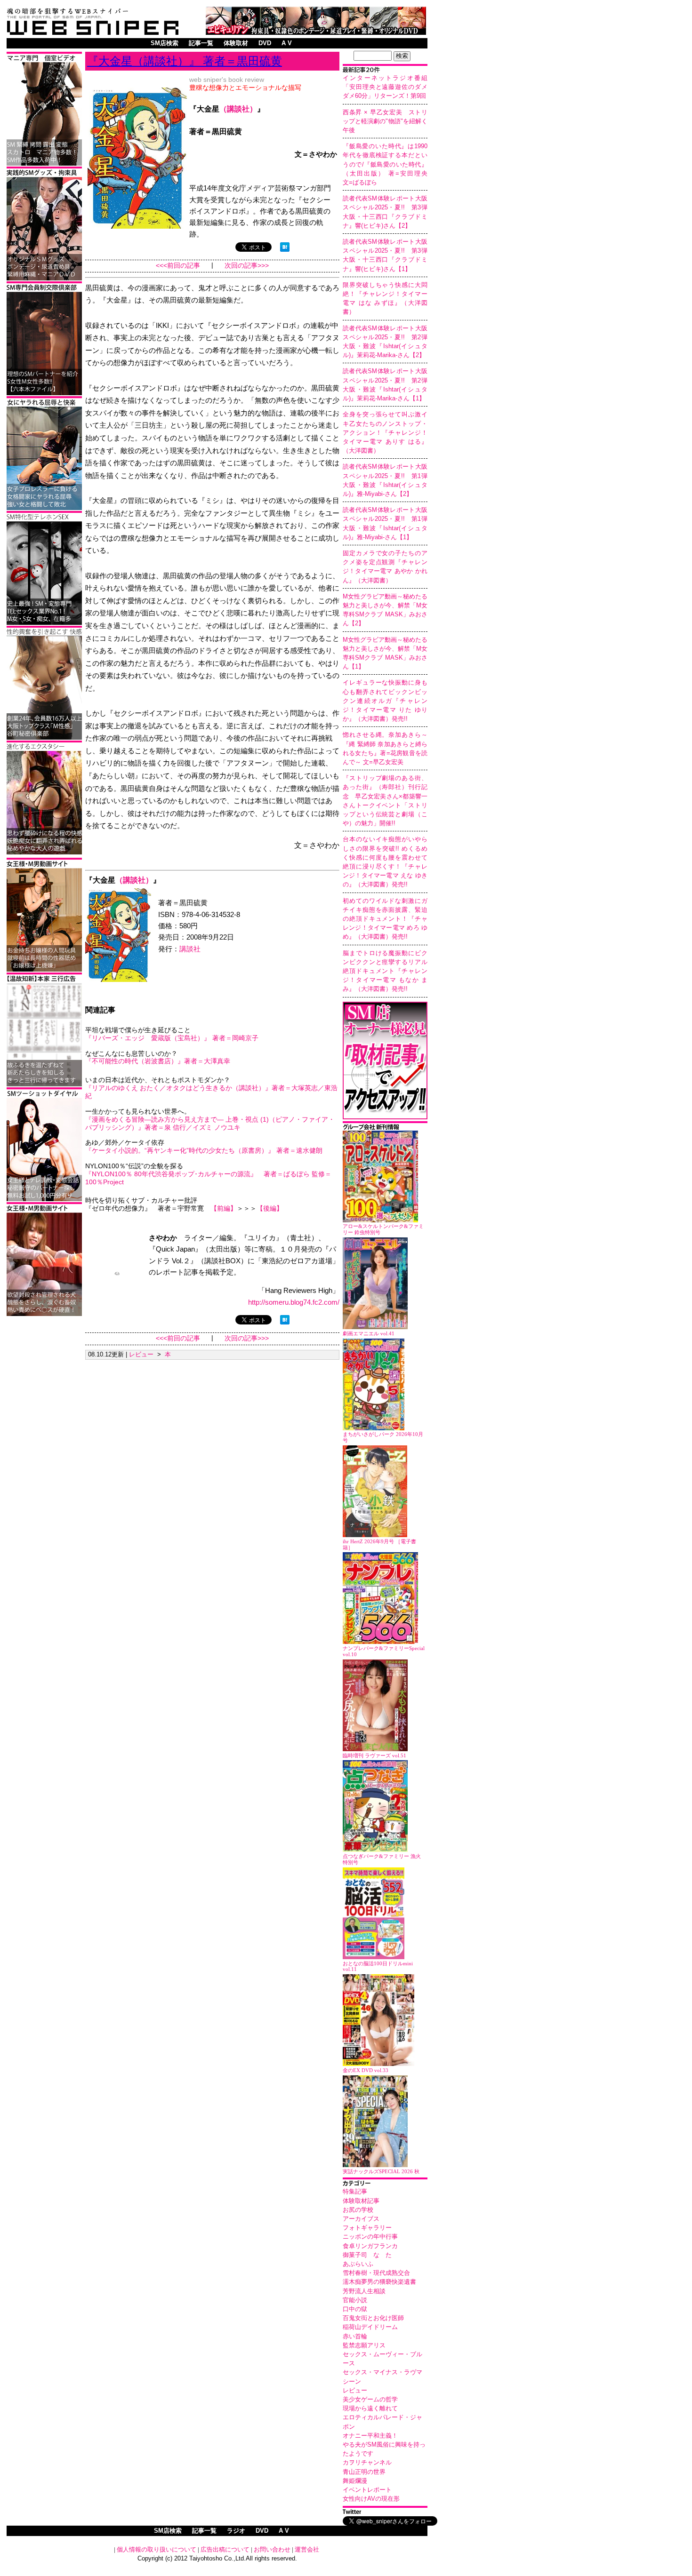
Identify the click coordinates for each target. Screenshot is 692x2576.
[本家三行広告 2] (44, 1085)
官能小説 (355, 2300)
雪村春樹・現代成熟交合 (376, 2273)
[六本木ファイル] (44, 394)
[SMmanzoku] (44, 623)
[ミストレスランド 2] (44, 970)
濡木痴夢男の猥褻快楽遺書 (379, 2282)
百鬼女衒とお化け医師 (373, 2318)
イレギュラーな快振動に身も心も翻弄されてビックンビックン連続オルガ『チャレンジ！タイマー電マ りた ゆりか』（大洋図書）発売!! (385, 701)
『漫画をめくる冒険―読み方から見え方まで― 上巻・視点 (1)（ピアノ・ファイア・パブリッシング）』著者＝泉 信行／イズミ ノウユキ (210, 1123)
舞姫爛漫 (355, 2481)
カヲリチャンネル (367, 2462)
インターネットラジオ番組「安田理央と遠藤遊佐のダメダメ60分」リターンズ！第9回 (385, 87)
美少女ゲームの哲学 (370, 2399)
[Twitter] (385, 2513)
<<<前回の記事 (178, 266)
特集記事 (355, 2191)
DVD (265, 43)
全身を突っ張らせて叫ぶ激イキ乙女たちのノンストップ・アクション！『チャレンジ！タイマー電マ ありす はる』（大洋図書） (385, 432)
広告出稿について (225, 2549)
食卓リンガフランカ (370, 2246)
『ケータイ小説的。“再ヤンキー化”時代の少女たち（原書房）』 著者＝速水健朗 (204, 1150)
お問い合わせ (272, 2549)
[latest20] (385, 71)
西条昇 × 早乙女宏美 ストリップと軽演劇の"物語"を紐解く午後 (385, 121)
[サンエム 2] (44, 164)
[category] (385, 2184)
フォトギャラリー (367, 2228)
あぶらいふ (358, 2264)
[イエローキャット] (44, 1200)
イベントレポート (367, 2490)
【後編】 (270, 1208)
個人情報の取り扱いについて (157, 2549)
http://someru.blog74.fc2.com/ (294, 1302)
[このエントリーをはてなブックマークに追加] (285, 249)
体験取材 (236, 43)
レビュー (355, 2390)
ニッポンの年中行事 (370, 2237)
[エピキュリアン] (316, 32)
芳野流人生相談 (364, 2291)
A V (287, 43)
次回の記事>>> (247, 266)
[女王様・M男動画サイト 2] (44, 1314)
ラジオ (236, 2531)
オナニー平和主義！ (370, 2436)
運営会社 (307, 2549)
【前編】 (224, 1208)
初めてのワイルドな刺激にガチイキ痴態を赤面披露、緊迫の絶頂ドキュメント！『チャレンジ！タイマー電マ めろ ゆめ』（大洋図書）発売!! (385, 919)
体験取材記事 (361, 2201)
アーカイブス (361, 2219)
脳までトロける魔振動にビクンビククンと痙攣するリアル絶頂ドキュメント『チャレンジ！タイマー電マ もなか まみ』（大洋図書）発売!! (385, 971)
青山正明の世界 (364, 2472)
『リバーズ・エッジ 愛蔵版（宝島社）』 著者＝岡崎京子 (172, 1038)
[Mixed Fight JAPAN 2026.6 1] (44, 508)
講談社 (190, 949)
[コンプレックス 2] (44, 853)
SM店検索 (165, 43)
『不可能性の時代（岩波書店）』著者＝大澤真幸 (158, 1061)
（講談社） (238, 109)
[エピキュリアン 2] (44, 279)
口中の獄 (355, 2309)
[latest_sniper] (385, 1128)
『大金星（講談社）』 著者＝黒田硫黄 (185, 61)
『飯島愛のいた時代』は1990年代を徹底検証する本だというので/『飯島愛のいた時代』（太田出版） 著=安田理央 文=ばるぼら (388, 164)
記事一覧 (201, 43)
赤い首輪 (355, 2336)
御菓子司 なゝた (367, 2255)
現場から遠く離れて (370, 2408)
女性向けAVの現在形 (371, 2499)
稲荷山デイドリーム (370, 2327)
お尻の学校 (358, 2210)
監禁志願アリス (364, 2345)
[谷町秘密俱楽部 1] (44, 738)
